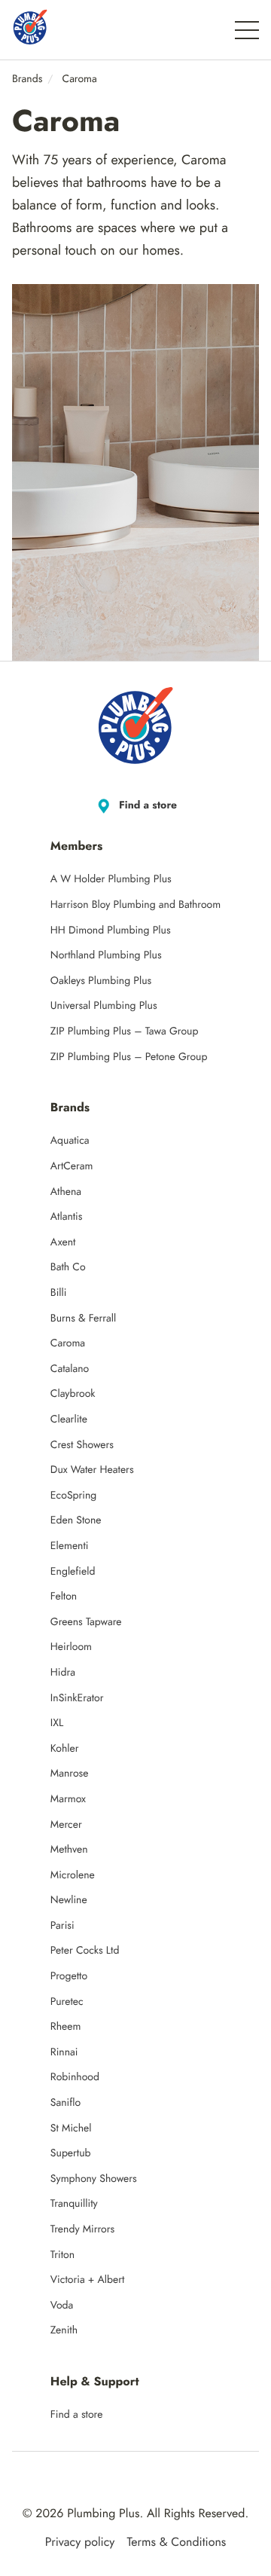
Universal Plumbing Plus (104, 1006)
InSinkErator (77, 1698)
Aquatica (70, 1141)
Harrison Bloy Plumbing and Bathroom (135, 905)
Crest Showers (82, 1445)
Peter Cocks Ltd (85, 1951)
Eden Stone (76, 1520)
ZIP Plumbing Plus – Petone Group (129, 1057)
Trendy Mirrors (82, 2229)
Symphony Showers (94, 2179)
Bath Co (68, 1267)
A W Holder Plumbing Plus (111, 879)
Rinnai (64, 2052)
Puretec (67, 2002)
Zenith (64, 2330)
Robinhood (75, 2077)
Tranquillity (74, 2204)
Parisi (62, 1926)
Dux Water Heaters (92, 1470)
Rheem (66, 2027)
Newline (69, 1900)
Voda (62, 2306)
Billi (59, 1293)
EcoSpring (73, 1496)
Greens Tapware (86, 1622)
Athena (66, 1192)
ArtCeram (72, 1166)
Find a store (148, 805)
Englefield (73, 1572)
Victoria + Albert (88, 2280)
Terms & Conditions (176, 2543)
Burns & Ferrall (83, 1319)
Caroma (68, 1343)
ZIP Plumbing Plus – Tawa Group (125, 1031)
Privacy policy (80, 2543)
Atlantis (67, 1217)
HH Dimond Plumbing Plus (111, 930)
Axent (63, 1242)
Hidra (63, 1673)
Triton (62, 2255)
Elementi (70, 1546)
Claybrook (73, 1394)
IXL (57, 1723)
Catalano (70, 1369)
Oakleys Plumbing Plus (101, 981)
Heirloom (71, 1647)
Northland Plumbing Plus (106, 955)
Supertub (71, 2153)
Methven (69, 1850)
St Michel (71, 2128)
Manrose (70, 1774)
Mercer (66, 1825)
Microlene (73, 1875)
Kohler (65, 1749)
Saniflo (65, 2103)
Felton (64, 1597)
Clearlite (69, 1419)
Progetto (69, 1976)
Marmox (68, 1799)
